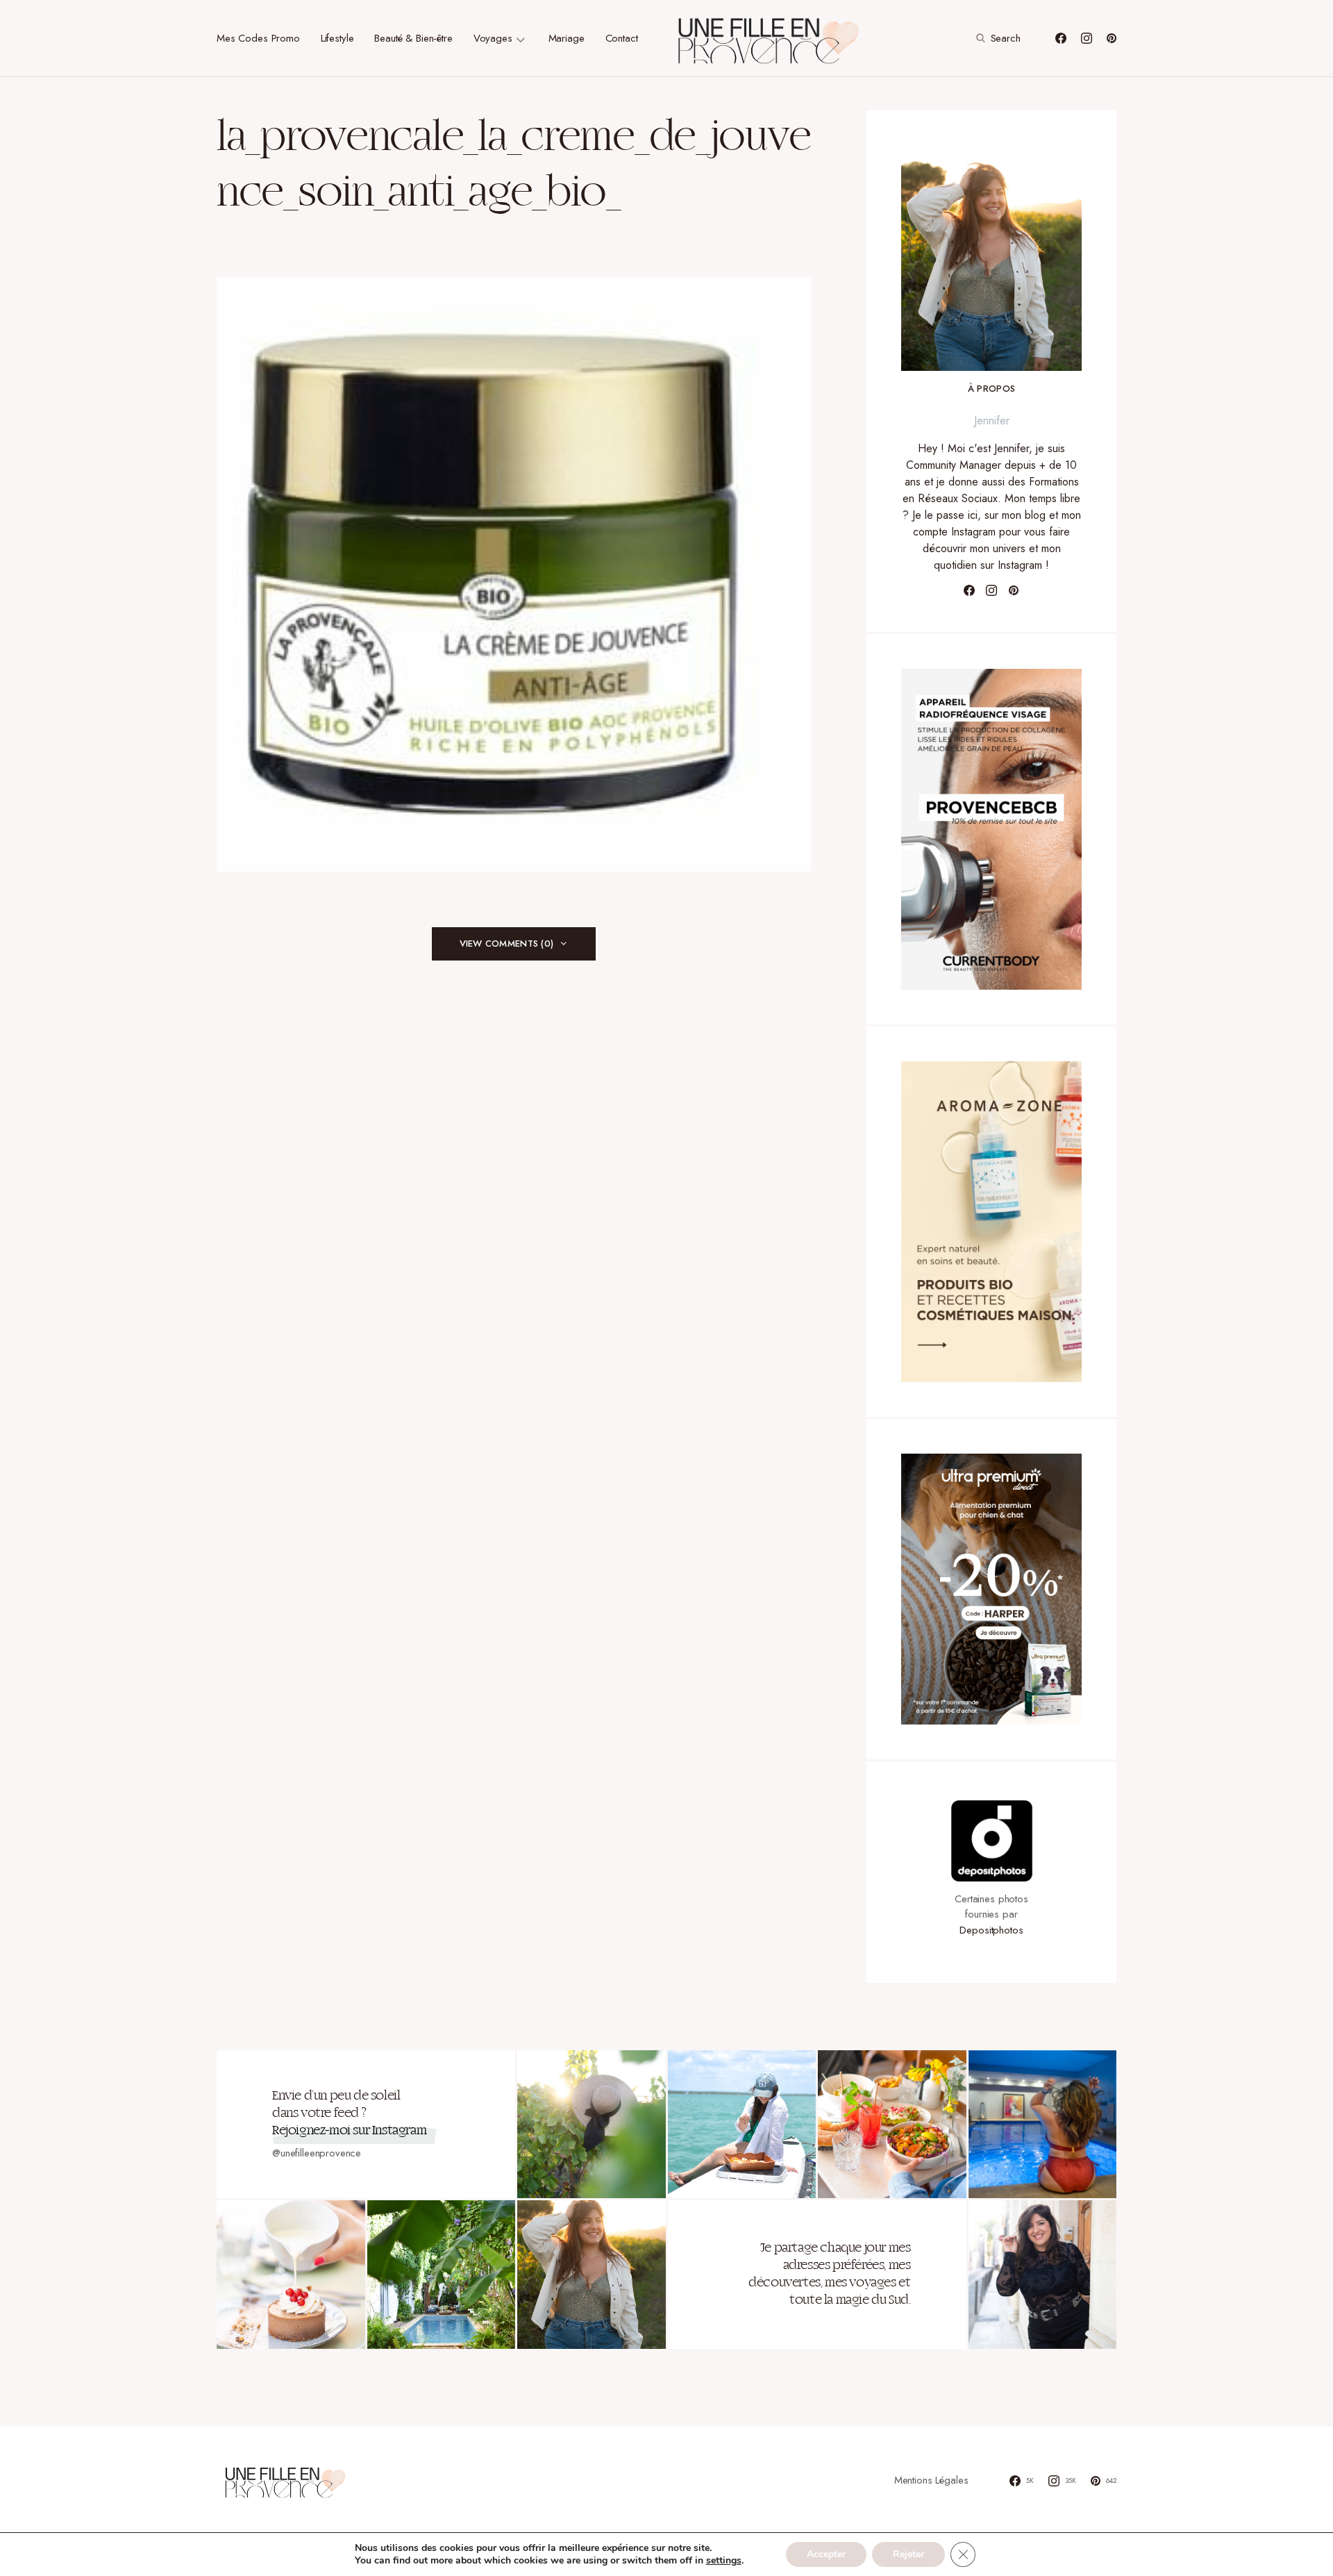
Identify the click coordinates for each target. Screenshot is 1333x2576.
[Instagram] (1087, 38)
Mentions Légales (931, 2480)
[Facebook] (1061, 38)
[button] (997, 38)
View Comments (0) (506, 944)
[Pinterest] (1112, 38)
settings (724, 2561)
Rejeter (908, 2554)
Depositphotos (991, 1930)
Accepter (826, 2554)
